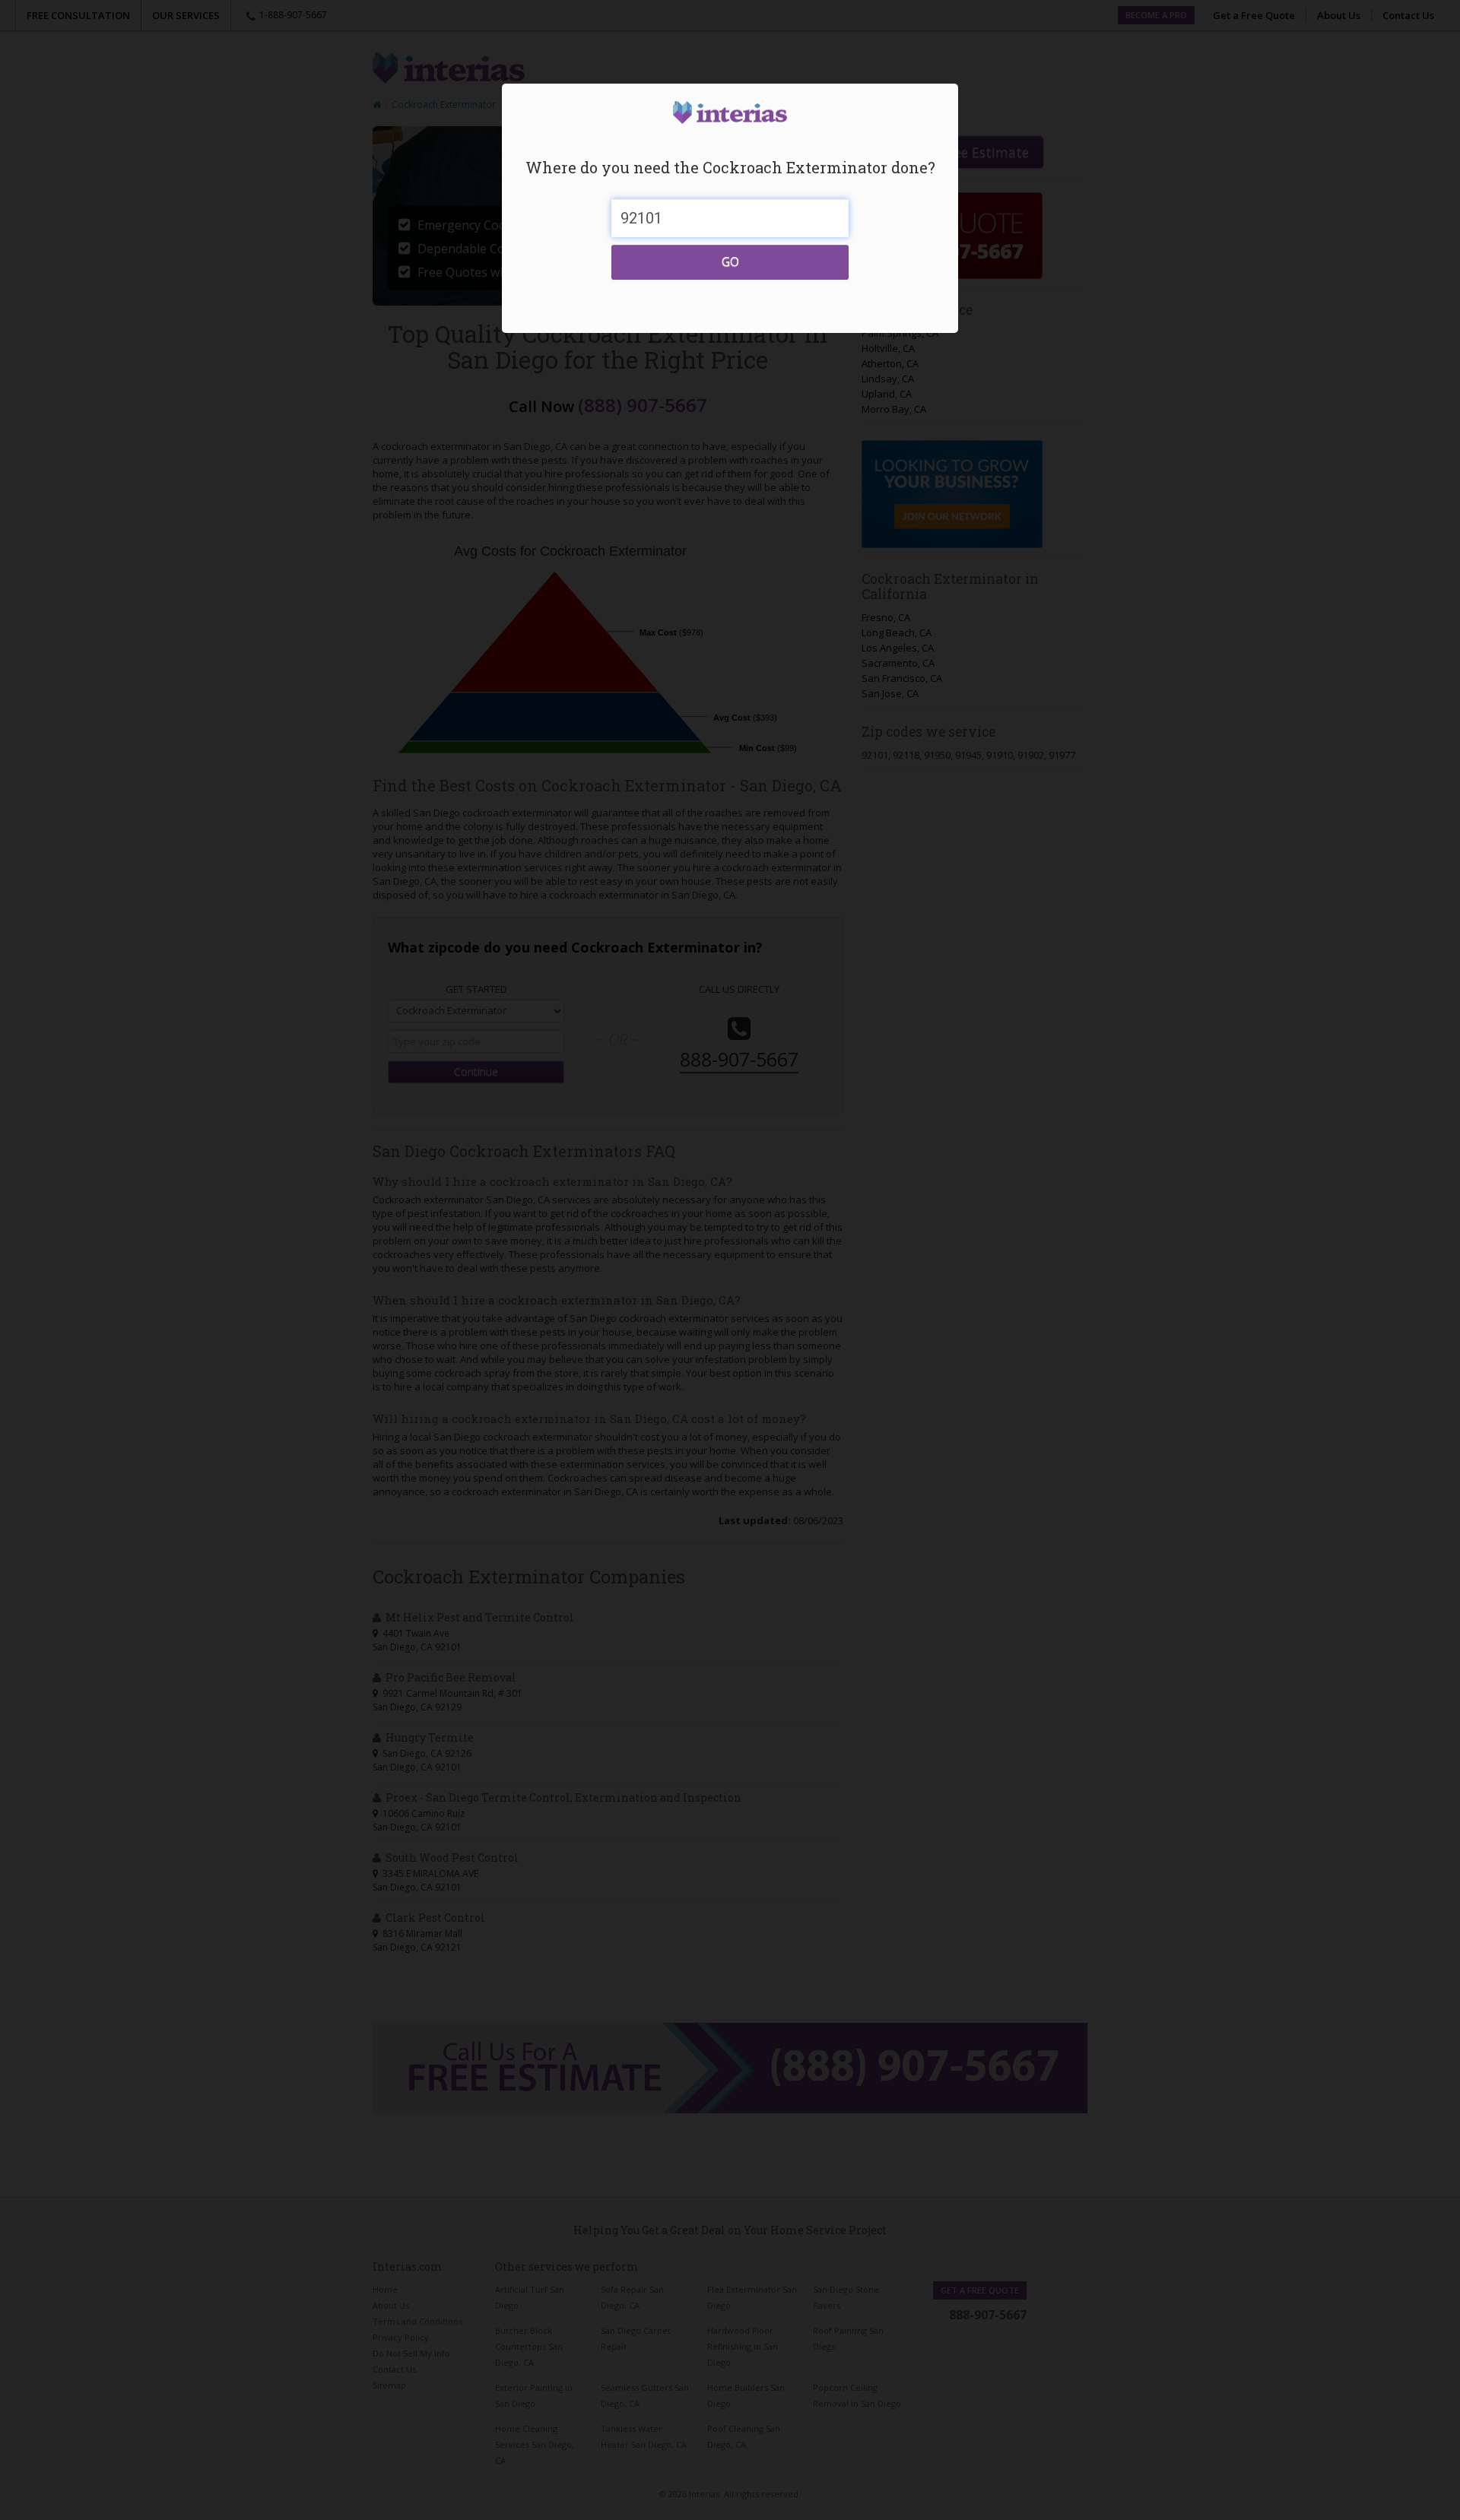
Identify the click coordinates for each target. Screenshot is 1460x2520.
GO (730, 262)
